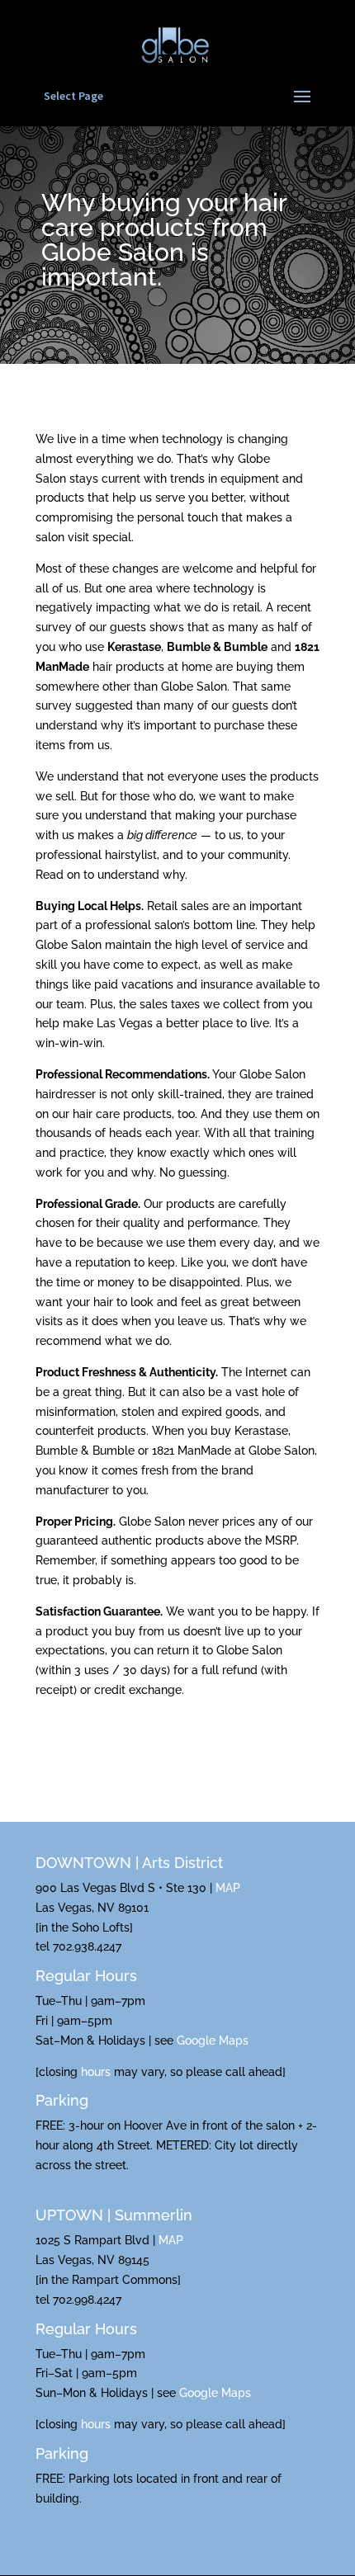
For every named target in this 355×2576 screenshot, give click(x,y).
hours (96, 2072)
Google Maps (213, 2041)
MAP (228, 1888)
